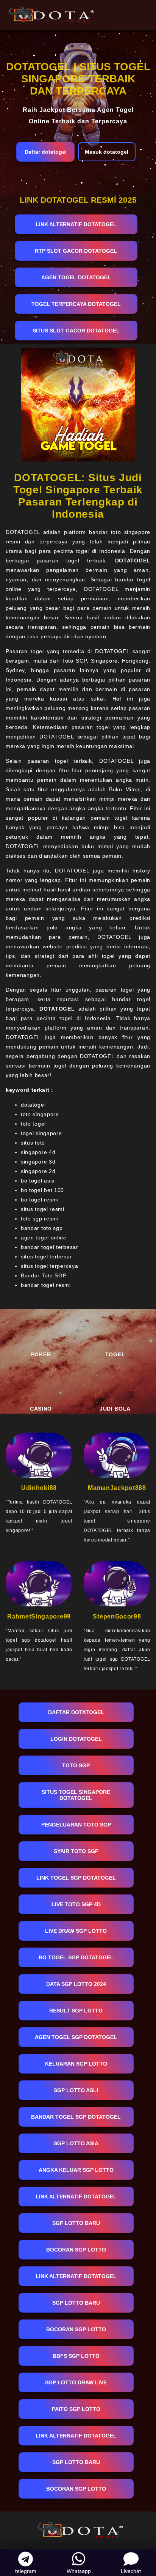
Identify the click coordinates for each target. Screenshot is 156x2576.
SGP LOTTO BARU (76, 2223)
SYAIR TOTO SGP (76, 1851)
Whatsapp (79, 2571)
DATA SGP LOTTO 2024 (76, 1984)
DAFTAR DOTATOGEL (76, 1712)
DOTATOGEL (133, 561)
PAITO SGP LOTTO (76, 2409)
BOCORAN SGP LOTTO (76, 2250)
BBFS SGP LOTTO (76, 2356)
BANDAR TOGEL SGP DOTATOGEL (76, 2117)
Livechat (131, 2571)
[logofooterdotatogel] (78, 2529)
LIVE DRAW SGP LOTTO (76, 1931)
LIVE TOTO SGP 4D (76, 1904)
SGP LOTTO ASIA (76, 2143)
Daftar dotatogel (46, 152)
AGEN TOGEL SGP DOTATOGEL (76, 2037)
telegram (26, 2571)
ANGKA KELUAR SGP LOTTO (76, 2170)
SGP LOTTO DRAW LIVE (76, 2382)
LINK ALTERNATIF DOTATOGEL (76, 224)
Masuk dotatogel (107, 152)
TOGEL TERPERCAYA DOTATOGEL (76, 304)
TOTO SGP (76, 1765)
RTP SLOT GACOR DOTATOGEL (76, 251)
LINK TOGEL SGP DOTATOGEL (76, 1878)
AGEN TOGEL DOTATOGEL (76, 277)
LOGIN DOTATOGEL (76, 1739)
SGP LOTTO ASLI (76, 2090)
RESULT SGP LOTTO (76, 2011)
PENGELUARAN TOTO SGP (76, 1825)
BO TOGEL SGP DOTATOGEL (76, 1957)
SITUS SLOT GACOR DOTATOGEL (76, 331)
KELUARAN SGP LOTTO (76, 2064)
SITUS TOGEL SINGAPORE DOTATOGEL (76, 1795)
